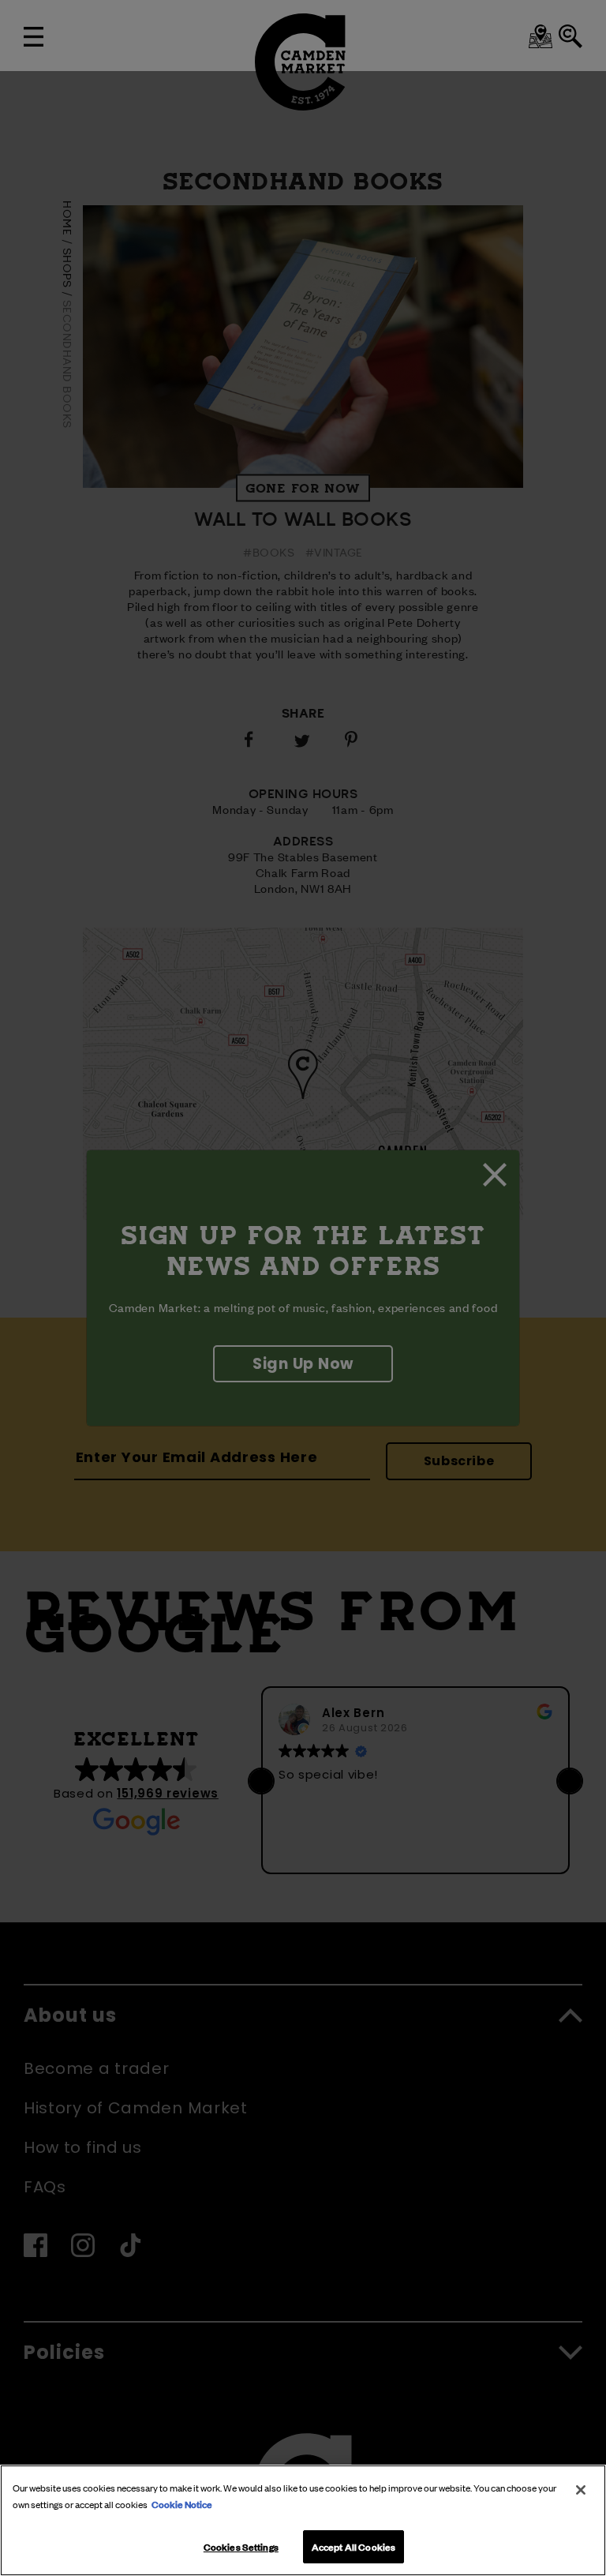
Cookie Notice (182, 2503)
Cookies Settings (241, 2546)
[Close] (581, 2490)
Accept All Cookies (353, 2546)
